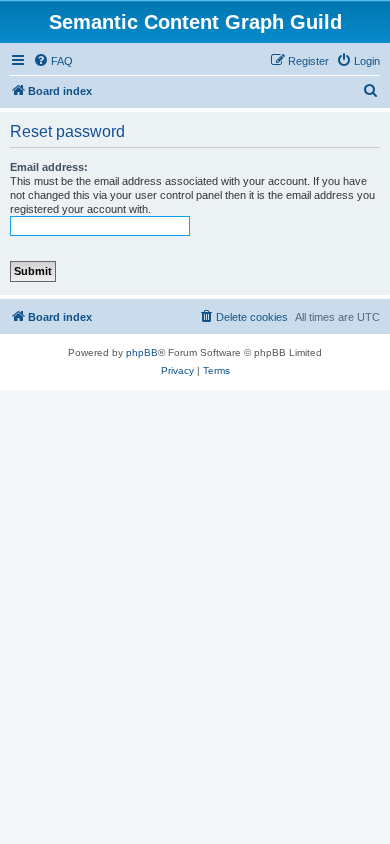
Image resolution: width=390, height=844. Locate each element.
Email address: (49, 167)
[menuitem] (53, 61)
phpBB (142, 352)
